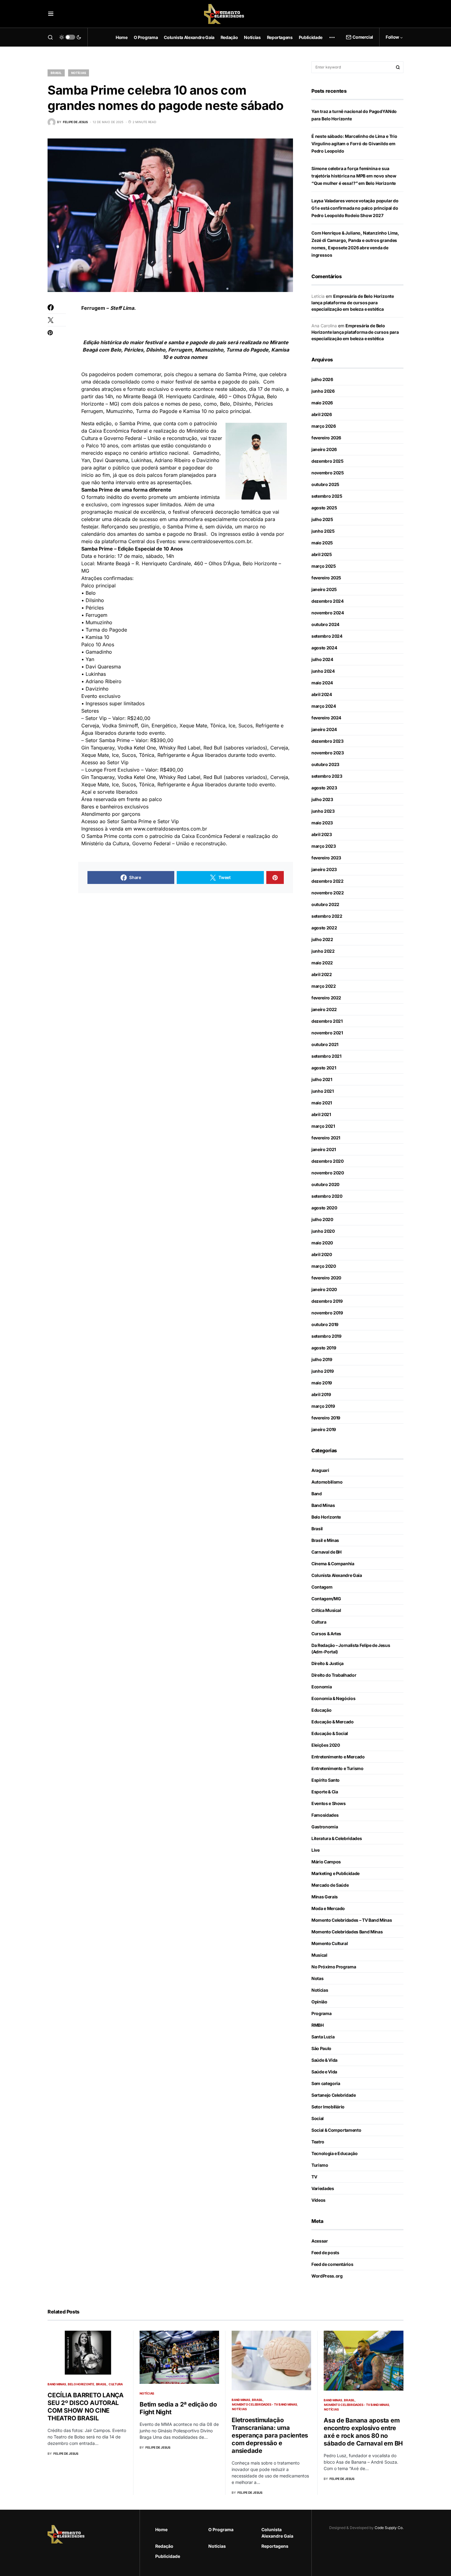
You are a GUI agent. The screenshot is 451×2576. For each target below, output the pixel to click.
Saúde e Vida (324, 2072)
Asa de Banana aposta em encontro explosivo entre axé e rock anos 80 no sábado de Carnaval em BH (363, 2432)
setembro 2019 (326, 1336)
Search (398, 67)
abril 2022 (322, 974)
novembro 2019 (327, 1313)
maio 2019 (322, 1383)
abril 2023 (322, 834)
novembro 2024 (328, 613)
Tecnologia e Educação (335, 2153)
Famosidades (325, 1815)
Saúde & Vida (324, 2060)
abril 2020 (322, 1254)
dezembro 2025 (327, 461)
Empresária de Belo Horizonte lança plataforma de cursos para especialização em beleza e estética (353, 303)
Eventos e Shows (329, 1803)
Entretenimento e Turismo (337, 1768)
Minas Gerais (325, 1897)
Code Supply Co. (389, 2528)
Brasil (56, 73)
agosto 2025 (324, 508)
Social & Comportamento (336, 2130)
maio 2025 (322, 543)
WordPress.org (327, 2276)
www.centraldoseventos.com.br (215, 541)
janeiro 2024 (324, 729)
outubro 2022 (325, 904)
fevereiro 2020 (326, 1278)
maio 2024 (322, 683)
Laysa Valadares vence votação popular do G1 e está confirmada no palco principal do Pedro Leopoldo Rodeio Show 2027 (355, 208)
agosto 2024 (324, 648)
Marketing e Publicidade (335, 1873)
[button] (51, 14)
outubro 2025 (325, 484)
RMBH (318, 2025)
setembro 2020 (327, 1196)
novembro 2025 (328, 473)
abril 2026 (322, 414)
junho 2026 (323, 391)
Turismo (320, 2165)
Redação (164, 2546)
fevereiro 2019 (326, 1418)
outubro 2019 (325, 1324)
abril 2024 (322, 694)
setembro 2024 (327, 636)
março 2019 (323, 1406)
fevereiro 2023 (326, 858)
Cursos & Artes (326, 1634)
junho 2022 (323, 951)
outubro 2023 (325, 764)
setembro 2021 (326, 1056)
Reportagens (275, 2546)
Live (316, 1850)
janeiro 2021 (324, 1149)
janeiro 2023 (324, 869)
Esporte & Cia (325, 1792)
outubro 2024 (325, 624)
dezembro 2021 (327, 1021)
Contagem (322, 1587)
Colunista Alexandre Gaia (337, 1575)
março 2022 (324, 986)
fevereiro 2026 (326, 438)
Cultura (319, 1622)
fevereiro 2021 (326, 1138)
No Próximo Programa (334, 1967)
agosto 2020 (324, 1208)
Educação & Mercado (333, 1722)
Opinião (319, 2002)
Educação (321, 1710)
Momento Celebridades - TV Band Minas (264, 2404)
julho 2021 (322, 1079)
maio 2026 (322, 403)
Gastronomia (325, 1827)
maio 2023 (322, 823)
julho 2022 (322, 939)
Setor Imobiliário (328, 2107)
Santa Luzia (323, 2037)
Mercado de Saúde (330, 1885)
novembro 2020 (328, 1173)
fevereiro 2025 (326, 578)
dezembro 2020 (327, 1161)
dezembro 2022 (327, 881)
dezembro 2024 (327, 601)
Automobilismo (327, 1482)
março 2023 (324, 846)
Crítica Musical (326, 1610)
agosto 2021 (324, 1068)
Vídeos (318, 2200)
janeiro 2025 (324, 589)
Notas (317, 1978)
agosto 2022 (324, 928)
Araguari (320, 1470)
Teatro (318, 2142)
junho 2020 (323, 1231)
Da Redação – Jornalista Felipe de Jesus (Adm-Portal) (351, 1648)
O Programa (221, 2529)
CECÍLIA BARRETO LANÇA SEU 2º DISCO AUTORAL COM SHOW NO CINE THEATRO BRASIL (86, 2407)
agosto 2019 (324, 1348)
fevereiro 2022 (326, 998)
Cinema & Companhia (333, 1564)
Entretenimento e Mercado (338, 1757)
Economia (322, 1687)
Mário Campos (326, 1862)
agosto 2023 (324, 788)
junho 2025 (323, 531)
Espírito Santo (326, 1780)
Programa (321, 2013)
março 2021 (323, 1126)
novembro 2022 (328, 893)
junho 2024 (323, 671)
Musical (319, 1955)
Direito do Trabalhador (334, 1675)
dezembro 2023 (327, 741)
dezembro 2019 (327, 1301)
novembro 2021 (327, 1033)
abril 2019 (321, 1394)
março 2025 (324, 566)
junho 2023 (323, 811)
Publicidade (168, 2556)
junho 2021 (323, 1091)
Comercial (363, 37)
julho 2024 (322, 659)
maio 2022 (322, 963)
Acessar (320, 2241)
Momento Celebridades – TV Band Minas (352, 1920)
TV (314, 2177)
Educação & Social (330, 1733)
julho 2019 (322, 1359)
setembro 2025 (327, 496)
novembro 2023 (328, 753)
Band (317, 1494)
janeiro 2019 (324, 1429)
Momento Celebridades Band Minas (347, 1932)
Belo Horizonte (326, 1517)
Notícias (79, 73)
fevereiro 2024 (326, 718)
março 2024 (324, 706)
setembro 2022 (327, 916)
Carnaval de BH (326, 1552)
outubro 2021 (325, 1044)
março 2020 (324, 1266)
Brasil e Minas (325, 1540)
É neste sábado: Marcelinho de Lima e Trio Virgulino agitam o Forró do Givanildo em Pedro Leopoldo (354, 144)
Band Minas (323, 1505)
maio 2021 (322, 1103)
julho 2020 (322, 1219)
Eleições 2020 (326, 1745)
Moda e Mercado (328, 1908)
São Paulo (321, 2048)
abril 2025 (322, 554)
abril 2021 (321, 1114)
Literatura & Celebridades (337, 1838)
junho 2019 (323, 1371)
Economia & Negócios (333, 1698)
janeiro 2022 (324, 1009)
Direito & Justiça (328, 1663)
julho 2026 (322, 379)
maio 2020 (322, 1243)
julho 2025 (322, 519)
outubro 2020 (325, 1184)
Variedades (323, 2188)
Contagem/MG (326, 1599)
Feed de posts (325, 2253)
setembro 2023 (327, 776)
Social (318, 2118)
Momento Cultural (330, 1943)
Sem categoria (326, 2083)
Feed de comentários (332, 2264)
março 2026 (324, 426)
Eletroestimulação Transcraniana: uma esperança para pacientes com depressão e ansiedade (270, 2435)
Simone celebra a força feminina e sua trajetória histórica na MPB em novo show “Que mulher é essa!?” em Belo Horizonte (354, 176)
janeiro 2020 (324, 1289)
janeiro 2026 (324, 449)
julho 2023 (322, 799)
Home (161, 2529)
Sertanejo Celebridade (334, 2095)
